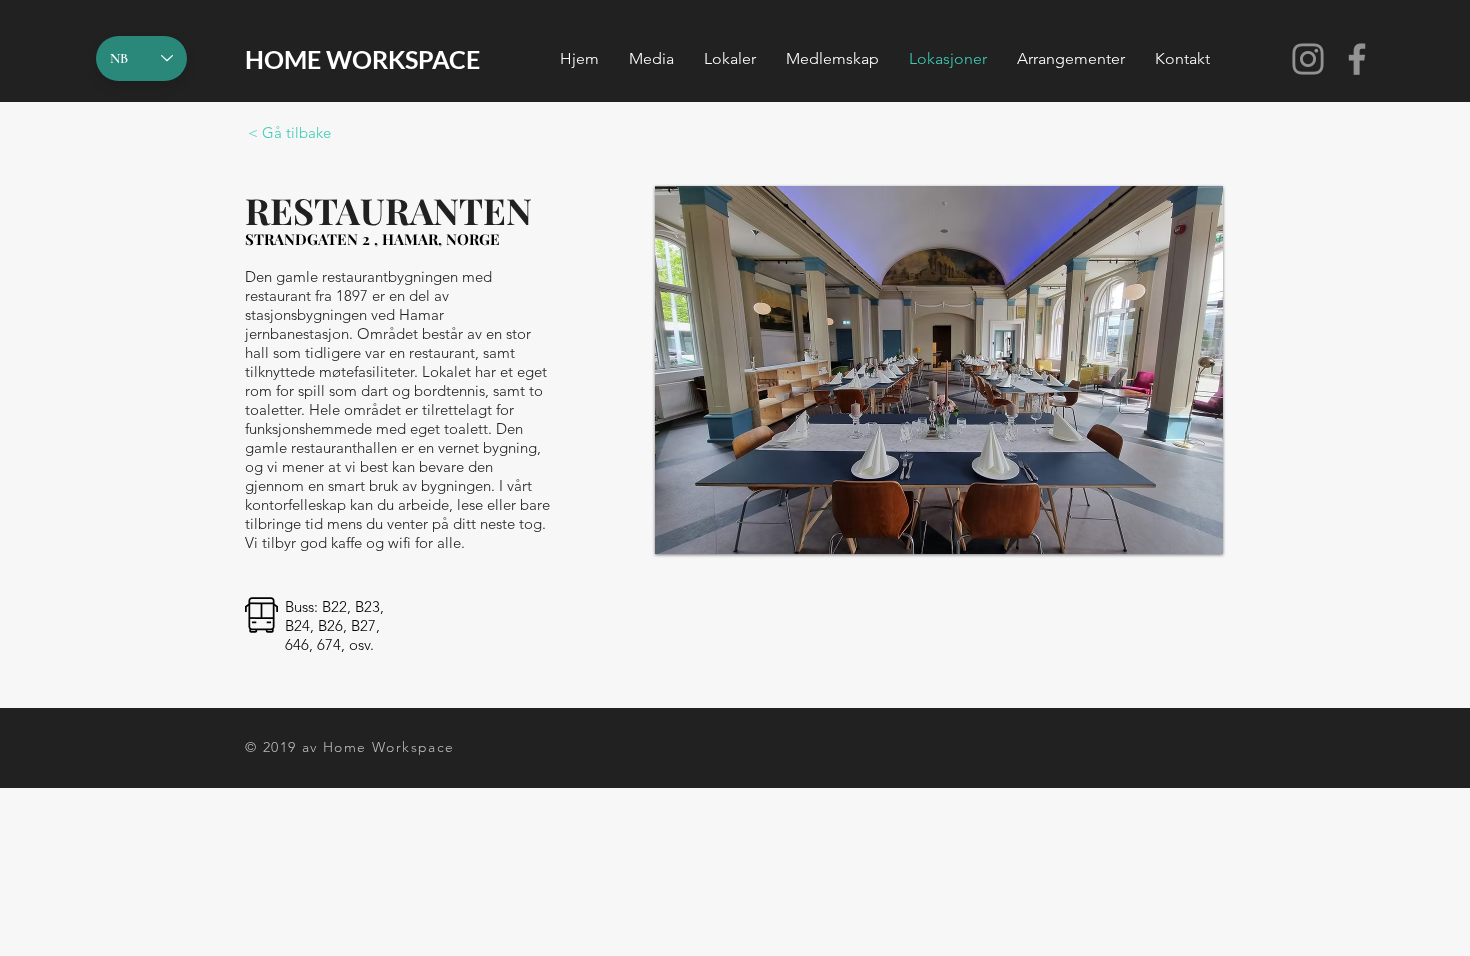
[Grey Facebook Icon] (1357, 59)
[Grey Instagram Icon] (1308, 59)
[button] (651, 59)
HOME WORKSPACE (362, 59)
